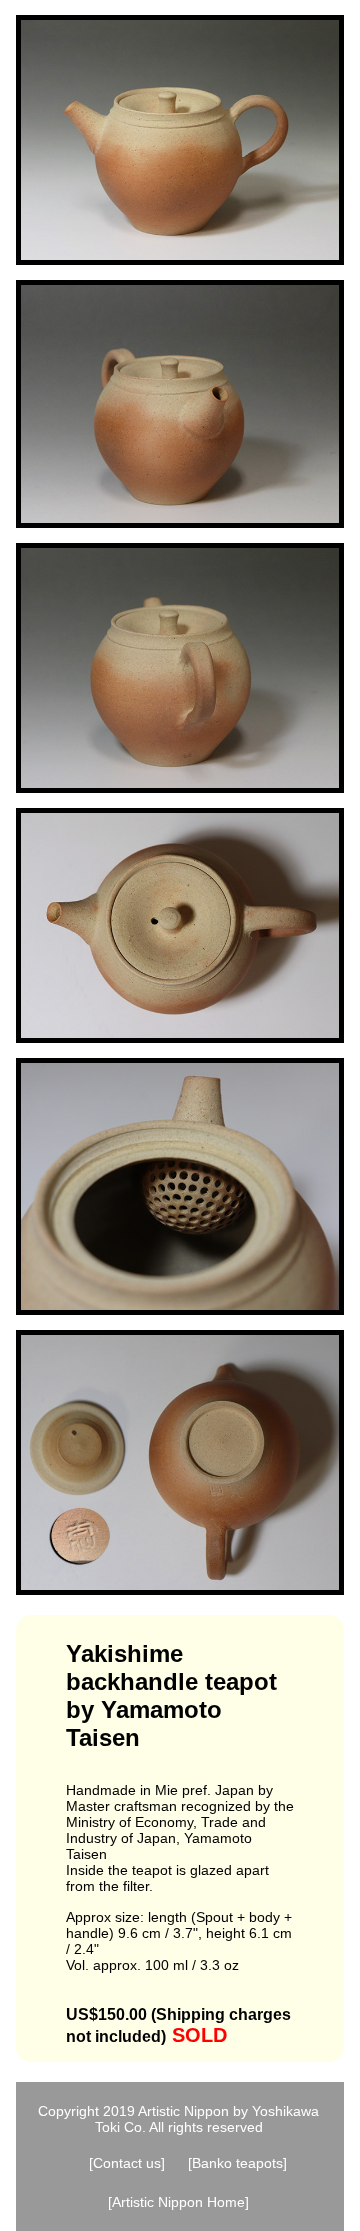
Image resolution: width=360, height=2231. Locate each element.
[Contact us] (127, 2163)
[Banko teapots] (237, 2163)
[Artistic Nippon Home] (178, 2202)
